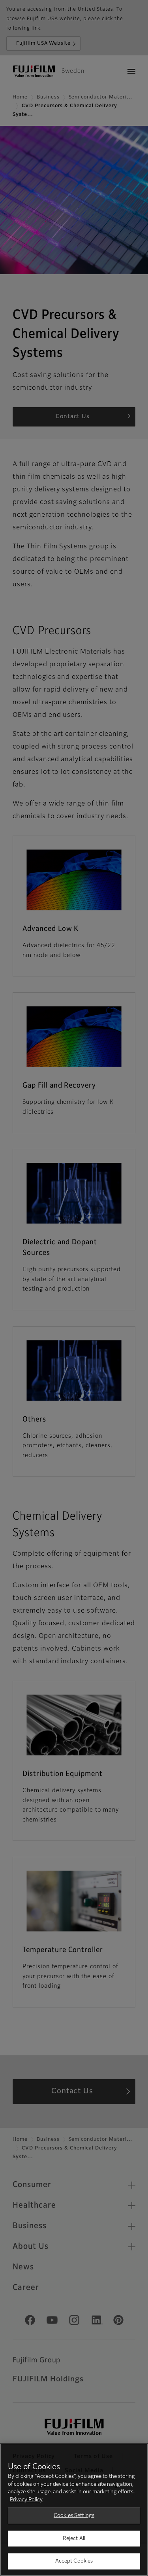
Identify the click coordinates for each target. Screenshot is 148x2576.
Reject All (74, 2539)
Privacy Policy (26, 2500)
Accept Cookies (74, 2561)
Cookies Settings (74, 2516)
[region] (74, 2510)
